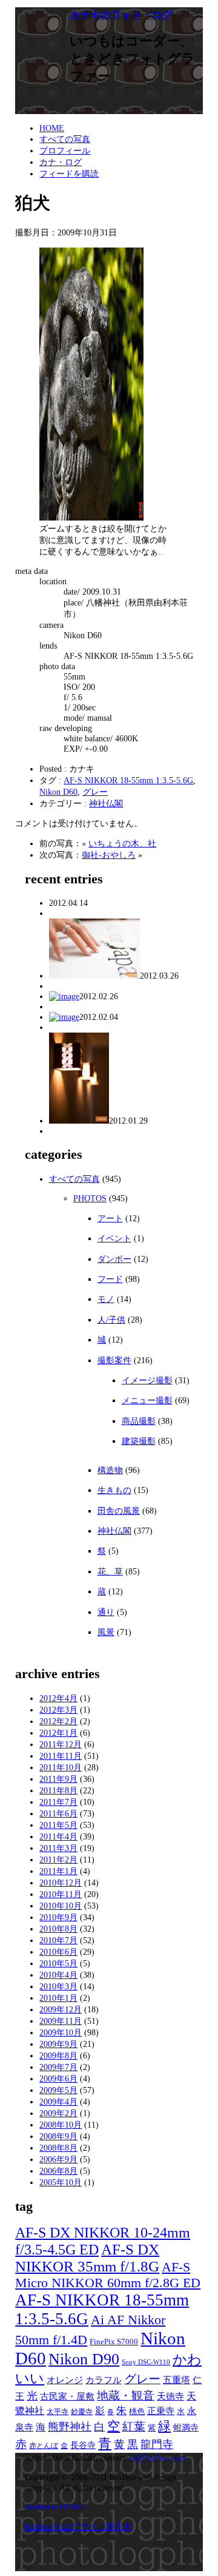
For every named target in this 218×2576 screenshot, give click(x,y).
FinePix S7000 (114, 2342)
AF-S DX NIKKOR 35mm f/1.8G (87, 2258)
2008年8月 (58, 2148)
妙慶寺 (82, 2412)
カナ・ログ (61, 162)
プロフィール (65, 150)
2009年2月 (58, 2113)
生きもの (114, 1490)
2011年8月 (58, 1790)
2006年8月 (58, 2171)
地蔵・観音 (126, 2396)
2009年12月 (61, 2009)
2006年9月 (58, 2159)
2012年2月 (58, 1721)
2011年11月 (61, 1756)
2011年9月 (58, 1779)
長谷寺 (83, 2445)
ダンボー (114, 1259)
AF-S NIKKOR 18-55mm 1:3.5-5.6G (128, 780)
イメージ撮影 (147, 1380)
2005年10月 (61, 2182)
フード (110, 1279)
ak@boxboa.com (157, 2458)
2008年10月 (61, 2125)
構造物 (110, 1470)
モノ (106, 1299)
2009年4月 (58, 2102)
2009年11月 (61, 2021)
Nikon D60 (58, 792)
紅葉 (134, 2426)
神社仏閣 (106, 803)
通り (106, 1612)
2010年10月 (61, 1906)
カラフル (104, 2380)
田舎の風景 (119, 1511)
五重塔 (177, 2380)
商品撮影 (139, 1421)
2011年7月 (58, 1802)
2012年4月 (58, 1698)
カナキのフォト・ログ (121, 15)
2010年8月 (58, 1929)
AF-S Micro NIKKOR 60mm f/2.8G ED (108, 2275)
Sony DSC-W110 (146, 2362)
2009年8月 (58, 2055)
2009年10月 (61, 2032)
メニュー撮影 (147, 1400)
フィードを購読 (69, 174)
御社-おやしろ (109, 855)
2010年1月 (58, 1998)
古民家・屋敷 (67, 2396)
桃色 (137, 2412)
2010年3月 (58, 1986)
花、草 (110, 1571)
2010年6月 (58, 1952)
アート (110, 1218)
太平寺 (58, 2412)
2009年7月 (58, 2067)
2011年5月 (58, 1825)
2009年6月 (58, 2079)
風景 (106, 1632)
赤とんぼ (44, 2446)
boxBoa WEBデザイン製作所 (78, 2526)
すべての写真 (65, 139)
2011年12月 (61, 1744)
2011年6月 (58, 1813)
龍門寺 (157, 2444)
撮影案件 (114, 1360)
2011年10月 (61, 1767)
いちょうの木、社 (122, 843)
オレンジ (65, 2380)
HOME (52, 128)
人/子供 (111, 1320)
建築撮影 (139, 1441)
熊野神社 (70, 2427)
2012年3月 (58, 1710)
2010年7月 (58, 1940)
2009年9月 (58, 2044)
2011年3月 (58, 1848)
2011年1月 (58, 1871)
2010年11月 (61, 1894)
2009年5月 (58, 2090)
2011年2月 (58, 1860)
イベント (114, 1238)
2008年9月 (58, 2136)
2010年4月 (58, 1975)
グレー (95, 792)
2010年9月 (58, 1917)
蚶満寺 (186, 2427)
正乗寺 (161, 2411)
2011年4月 (58, 1836)
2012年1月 (58, 1733)
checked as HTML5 (55, 2507)
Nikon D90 (84, 2359)
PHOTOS (90, 1198)
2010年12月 (61, 1883)
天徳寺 (170, 2396)
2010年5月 (58, 1963)
